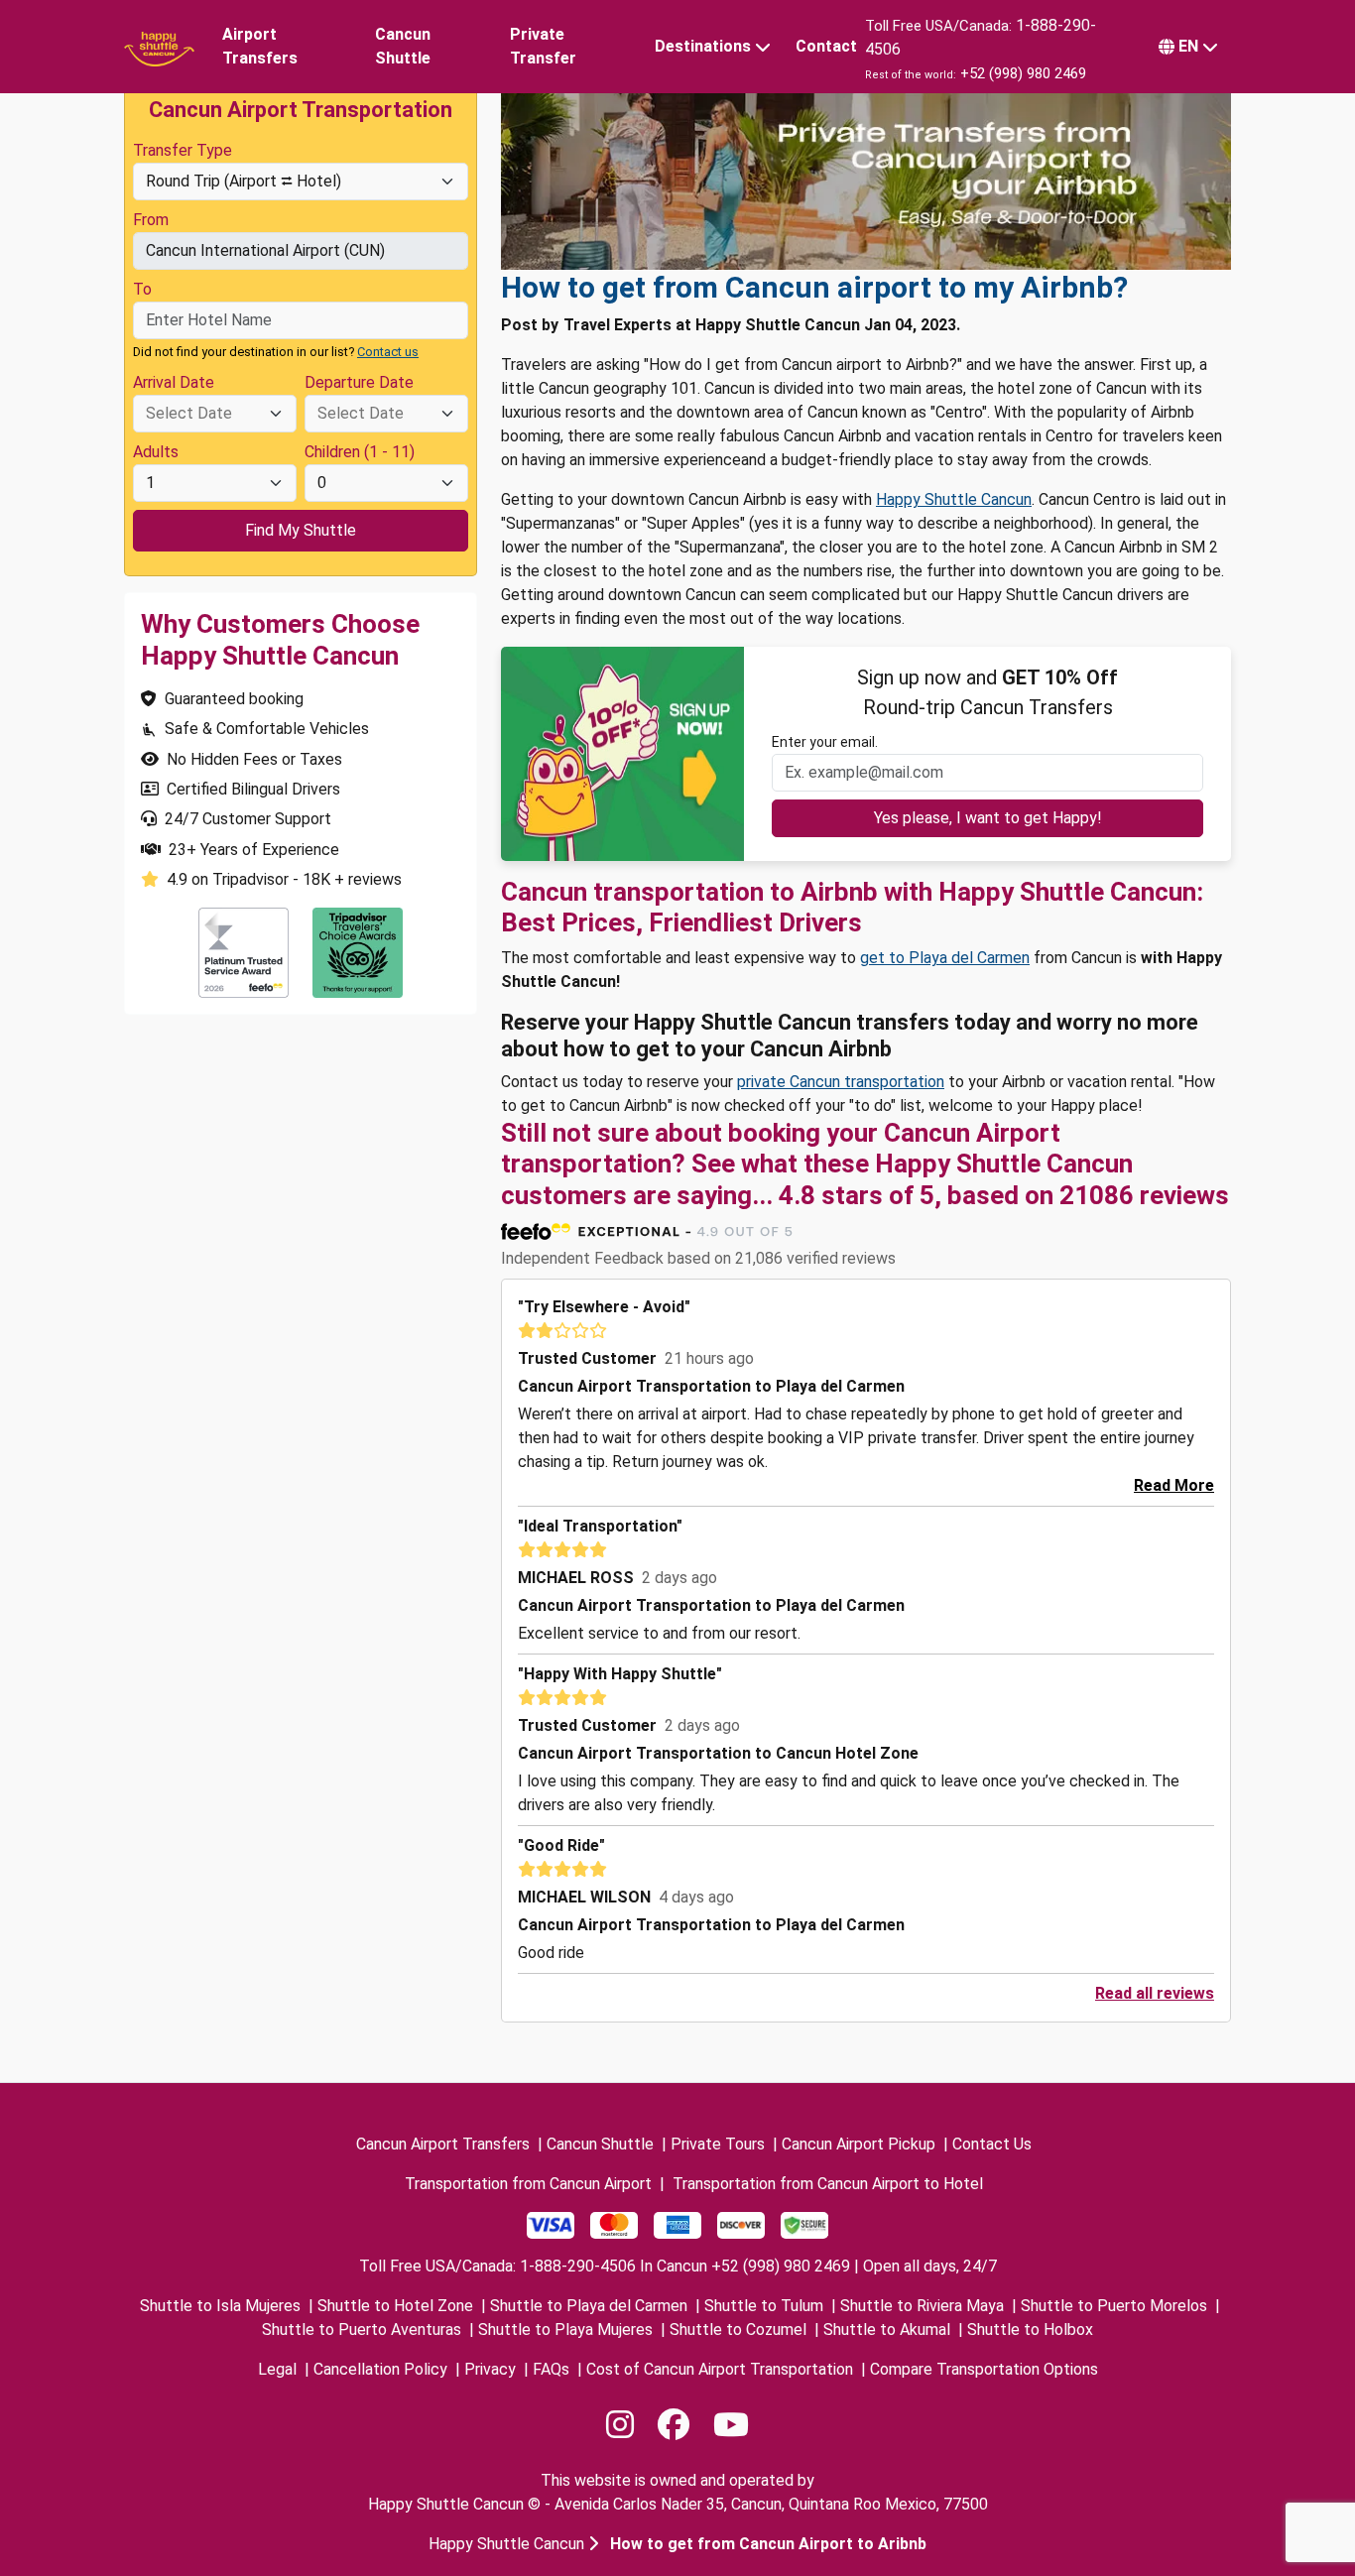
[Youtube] (731, 2425)
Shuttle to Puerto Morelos (1114, 2306)
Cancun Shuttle (403, 46)
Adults (156, 452)
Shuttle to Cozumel (738, 2330)
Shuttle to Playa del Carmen (589, 2306)
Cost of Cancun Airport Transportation (720, 2369)
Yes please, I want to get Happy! (988, 818)
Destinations (703, 46)
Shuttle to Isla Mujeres (220, 2306)
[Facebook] (674, 2425)
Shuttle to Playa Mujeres (565, 2330)
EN (1188, 46)
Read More (1174, 1485)
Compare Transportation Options (984, 2369)
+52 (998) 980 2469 (1023, 73)
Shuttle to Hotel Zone (395, 2306)
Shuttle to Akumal (887, 2330)
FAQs (551, 2369)
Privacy (490, 2369)
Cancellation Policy (380, 2369)
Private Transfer (543, 46)
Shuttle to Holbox (1030, 2330)
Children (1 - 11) (360, 452)
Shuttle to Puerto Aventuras (362, 2330)
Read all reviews (1155, 1993)
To (142, 289)
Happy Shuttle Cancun (954, 499)
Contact (826, 46)
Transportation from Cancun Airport (528, 2184)
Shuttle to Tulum (764, 2306)
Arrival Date (174, 382)
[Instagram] (620, 2425)
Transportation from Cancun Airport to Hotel (828, 2184)
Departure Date (359, 382)
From (151, 220)
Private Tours (718, 2144)
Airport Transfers (260, 46)
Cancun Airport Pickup (859, 2144)
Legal (277, 2369)
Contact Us (992, 2144)
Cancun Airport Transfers (443, 2144)
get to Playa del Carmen (945, 958)
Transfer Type (183, 150)
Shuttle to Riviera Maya (922, 2306)
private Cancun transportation (841, 1082)
